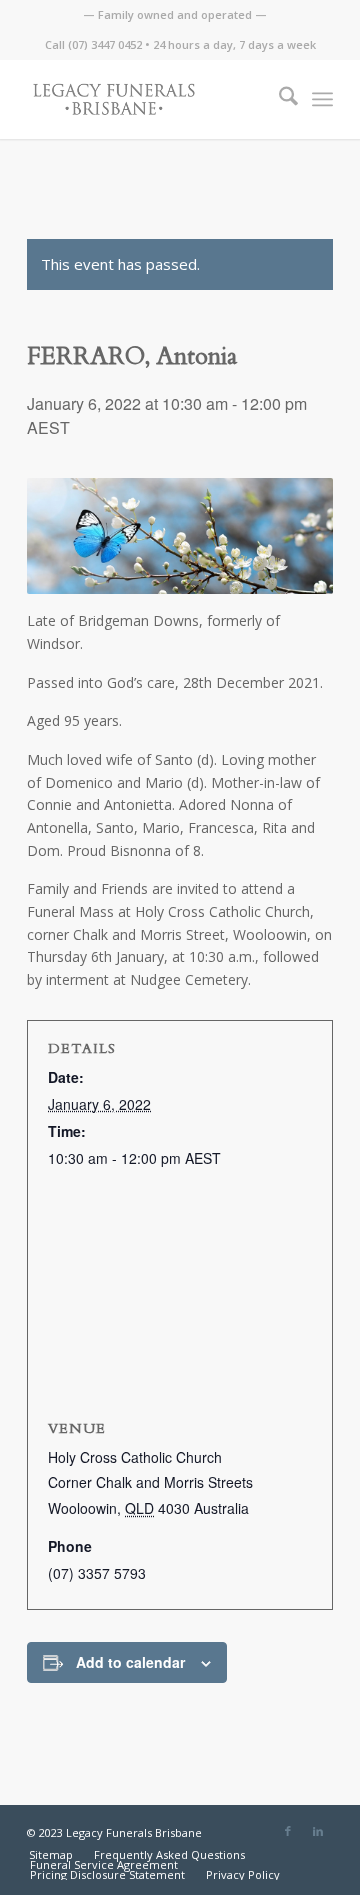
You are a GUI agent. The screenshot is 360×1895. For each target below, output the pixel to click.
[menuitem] (175, 15)
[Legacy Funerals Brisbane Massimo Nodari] (149, 99)
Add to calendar (130, 1662)
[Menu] (322, 99)
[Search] (278, 99)
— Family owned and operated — (175, 14)
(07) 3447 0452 (105, 44)
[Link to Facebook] (288, 1831)
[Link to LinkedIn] (318, 1831)
